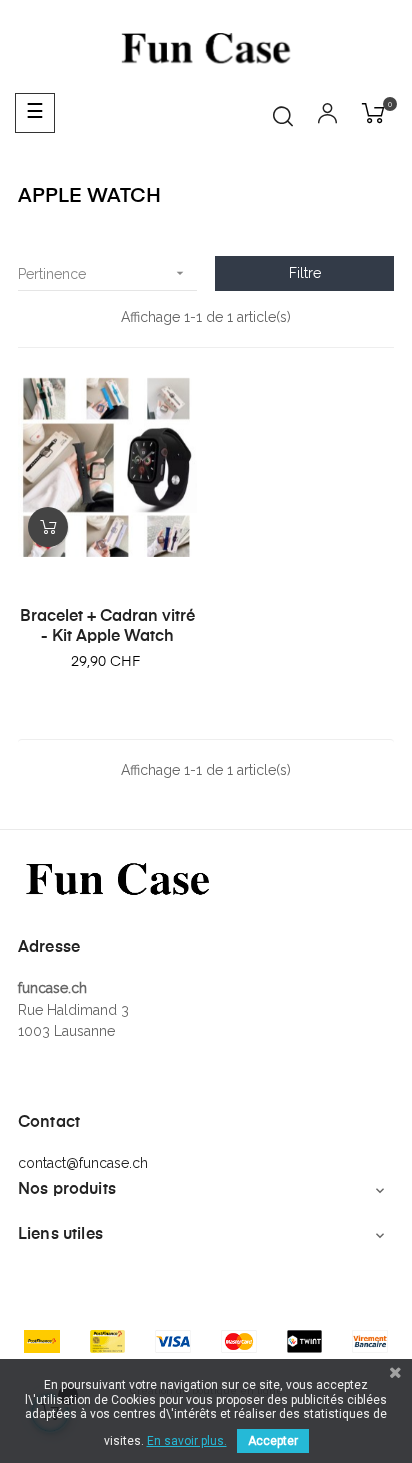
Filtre (305, 273)
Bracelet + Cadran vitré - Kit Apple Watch (107, 627)
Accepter (273, 1441)
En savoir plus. (187, 1441)
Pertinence (103, 273)
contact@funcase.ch (83, 1163)
